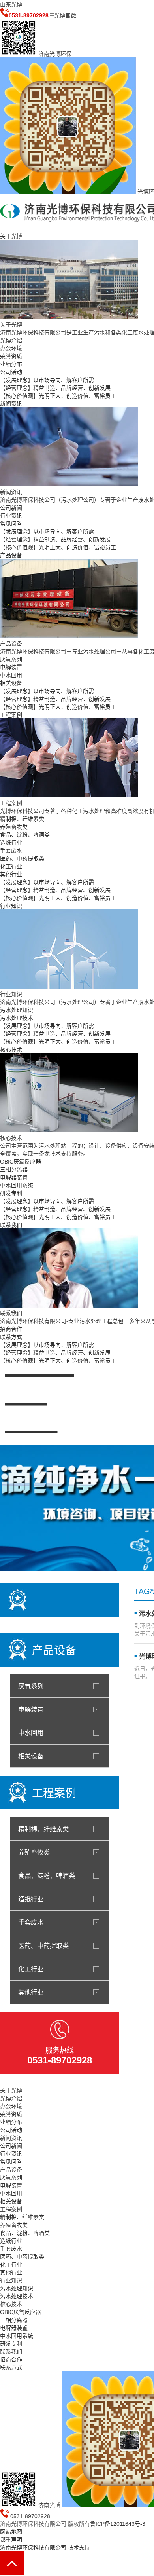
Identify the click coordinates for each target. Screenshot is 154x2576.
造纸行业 (11, 843)
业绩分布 (11, 364)
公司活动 (11, 372)
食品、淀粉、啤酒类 (25, 835)
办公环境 (11, 348)
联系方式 (11, 1337)
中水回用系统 (17, 1185)
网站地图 (11, 2532)
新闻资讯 (11, 404)
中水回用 (11, 675)
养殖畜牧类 (14, 827)
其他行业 (11, 874)
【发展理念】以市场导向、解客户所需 (47, 380)
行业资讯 (11, 516)
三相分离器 (14, 1169)
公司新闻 (11, 508)
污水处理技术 (17, 1018)
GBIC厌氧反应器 (21, 1162)
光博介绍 (11, 340)
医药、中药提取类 (22, 858)
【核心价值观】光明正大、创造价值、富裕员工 (58, 396)
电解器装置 (14, 1177)
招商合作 (11, 1329)
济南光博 (49, 2505)
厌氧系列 (11, 659)
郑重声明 (11, 2540)
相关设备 (11, 683)
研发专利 (11, 1193)
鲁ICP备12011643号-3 (118, 2524)
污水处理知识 (17, 1010)
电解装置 (11, 667)
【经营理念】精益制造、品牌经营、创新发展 (55, 388)
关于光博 (11, 236)
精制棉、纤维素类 (22, 819)
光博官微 (65, 15)
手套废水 (11, 850)
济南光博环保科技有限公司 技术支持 (45, 2548)
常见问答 (11, 524)
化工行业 (11, 866)
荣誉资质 (11, 356)
